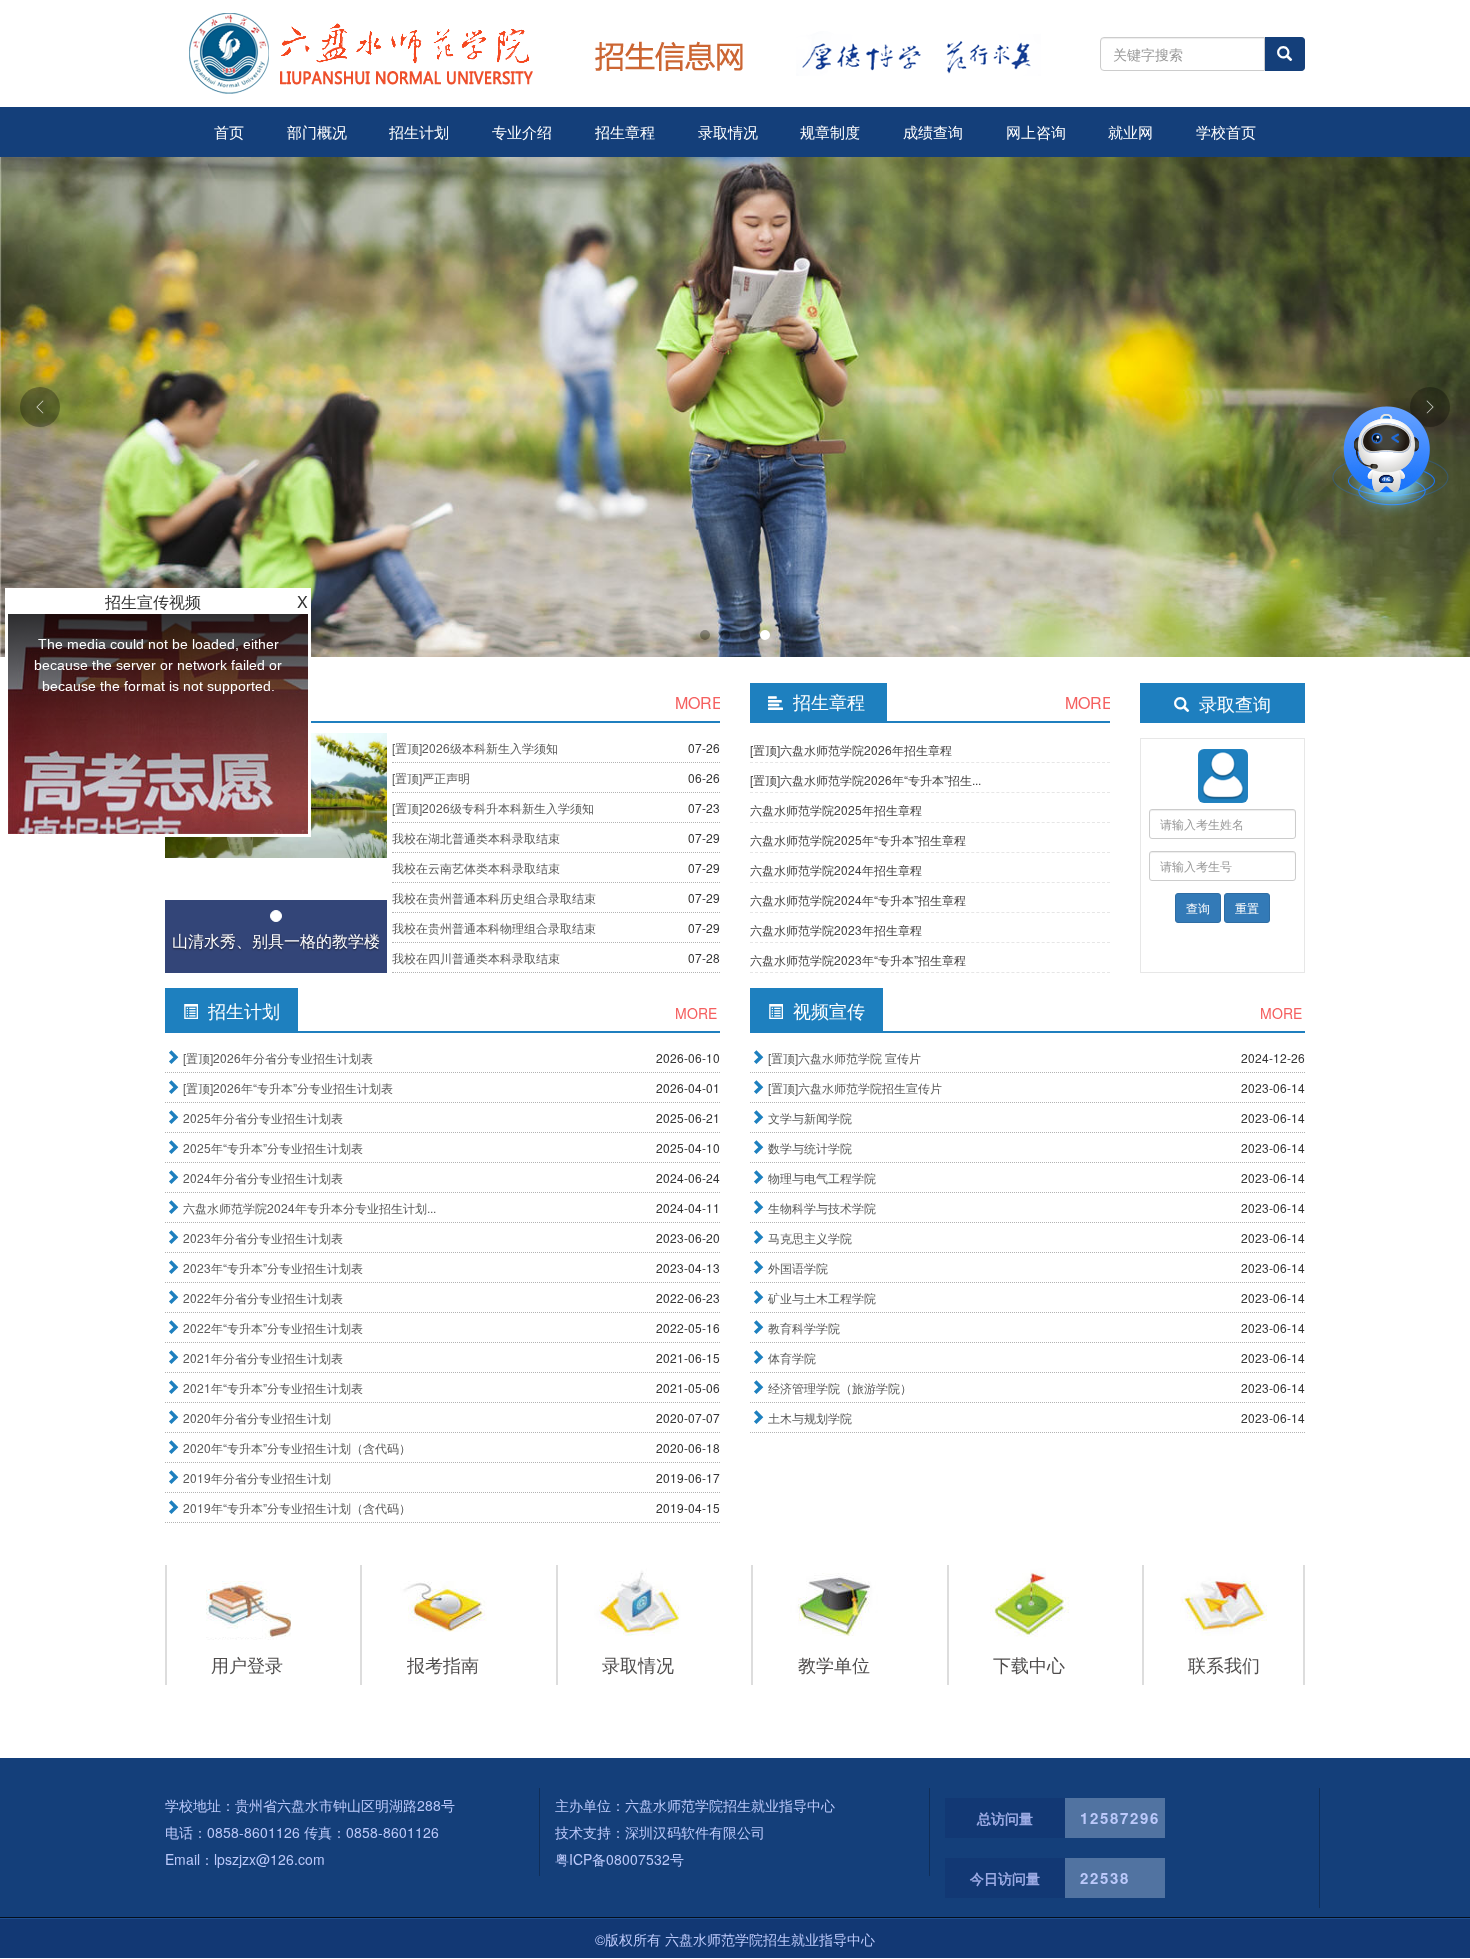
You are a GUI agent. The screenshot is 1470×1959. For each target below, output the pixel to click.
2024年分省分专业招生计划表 (263, 1177)
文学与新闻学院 (810, 1117)
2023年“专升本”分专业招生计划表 (273, 1267)
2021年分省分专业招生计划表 (263, 1357)
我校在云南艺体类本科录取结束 (476, 867)
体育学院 (792, 1357)
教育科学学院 (804, 1327)
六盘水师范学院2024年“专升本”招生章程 (858, 899)
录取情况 (728, 131)
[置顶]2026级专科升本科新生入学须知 (493, 807)
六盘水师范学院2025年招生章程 (836, 809)
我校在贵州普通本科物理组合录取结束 (494, 927)
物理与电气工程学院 (822, 1177)
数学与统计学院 (810, 1147)
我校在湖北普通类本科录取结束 (476, 837)
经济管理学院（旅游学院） (840, 1387)
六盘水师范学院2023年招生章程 (836, 929)
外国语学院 (798, 1267)
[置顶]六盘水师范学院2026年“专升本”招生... (865, 779)
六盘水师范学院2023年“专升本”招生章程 (858, 959)
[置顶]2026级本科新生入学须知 (475, 747)
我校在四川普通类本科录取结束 (476, 957)
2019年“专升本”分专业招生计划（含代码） (297, 1507)
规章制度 (830, 131)
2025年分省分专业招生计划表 (263, 1117)
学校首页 (1226, 131)
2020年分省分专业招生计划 (257, 1417)
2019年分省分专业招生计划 (257, 1477)
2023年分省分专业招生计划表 (263, 1237)
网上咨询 (1036, 131)
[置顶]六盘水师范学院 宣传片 (844, 1057)
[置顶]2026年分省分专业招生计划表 (278, 1057)
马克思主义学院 (810, 1237)
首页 (229, 131)
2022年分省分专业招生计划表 (263, 1297)
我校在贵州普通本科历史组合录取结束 (494, 897)
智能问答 (1316, 372)
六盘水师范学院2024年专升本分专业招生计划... (309, 1207)
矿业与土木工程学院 (822, 1297)
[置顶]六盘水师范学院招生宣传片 (855, 1087)
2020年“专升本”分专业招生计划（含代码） (297, 1447)
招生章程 (625, 131)
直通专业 (1315, 521)
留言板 (1285, 446)
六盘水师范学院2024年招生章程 (836, 869)
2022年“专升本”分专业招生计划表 (273, 1327)
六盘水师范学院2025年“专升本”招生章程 (858, 839)
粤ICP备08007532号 (619, 1859)
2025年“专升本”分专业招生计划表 (273, 1147)
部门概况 (317, 131)
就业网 (1130, 131)
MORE (697, 702)
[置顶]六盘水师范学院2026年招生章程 (851, 749)
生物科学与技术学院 (822, 1207)
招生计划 (419, 131)
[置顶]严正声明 (431, 777)
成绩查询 (933, 131)
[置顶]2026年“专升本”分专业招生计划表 (288, 1087)
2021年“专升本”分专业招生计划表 (273, 1387)
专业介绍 (522, 131)
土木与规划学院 (810, 1417)
